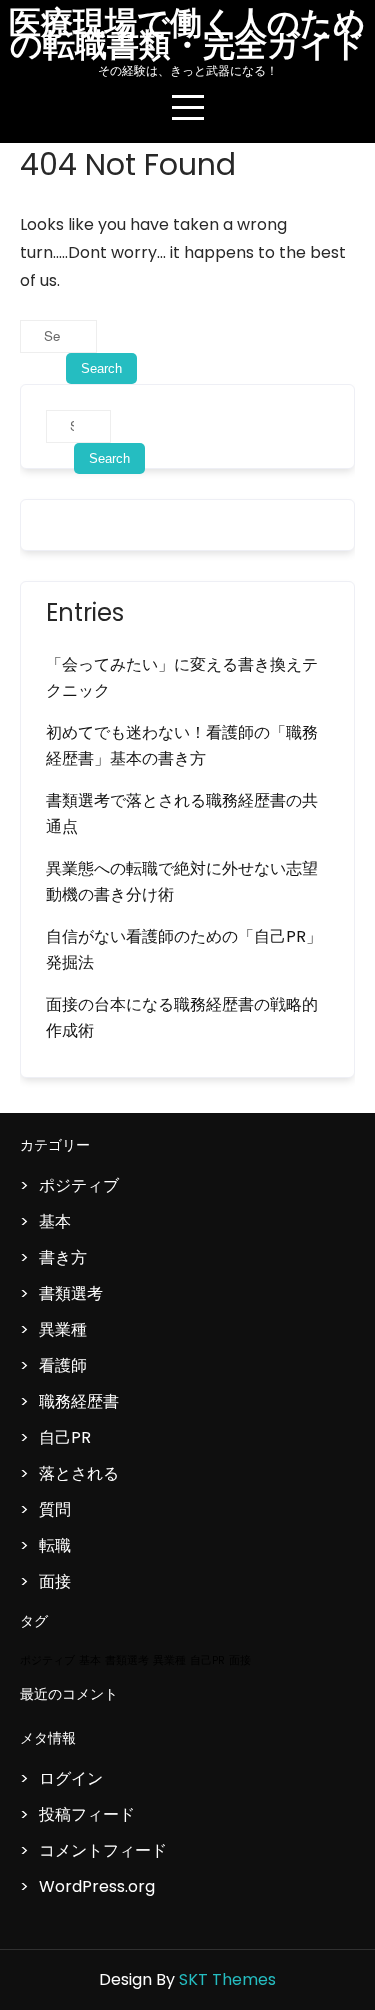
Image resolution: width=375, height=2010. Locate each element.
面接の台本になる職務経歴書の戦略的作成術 (182, 1017)
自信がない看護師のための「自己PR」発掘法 (184, 949)
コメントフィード (103, 1850)
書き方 (63, 1257)
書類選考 (71, 1293)
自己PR (65, 1437)
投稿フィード (87, 1814)
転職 (55, 1545)
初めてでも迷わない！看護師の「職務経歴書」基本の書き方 (182, 745)
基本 (55, 1221)
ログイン (71, 1778)
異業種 (63, 1329)
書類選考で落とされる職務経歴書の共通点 (182, 813)
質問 (55, 1509)
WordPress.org (97, 1886)
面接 (55, 1581)
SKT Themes (227, 1979)
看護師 (63, 1365)
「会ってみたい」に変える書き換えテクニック (182, 677)
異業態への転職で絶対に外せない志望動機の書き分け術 (182, 881)
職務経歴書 (79, 1401)
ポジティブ (79, 1185)
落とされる (79, 1473)
